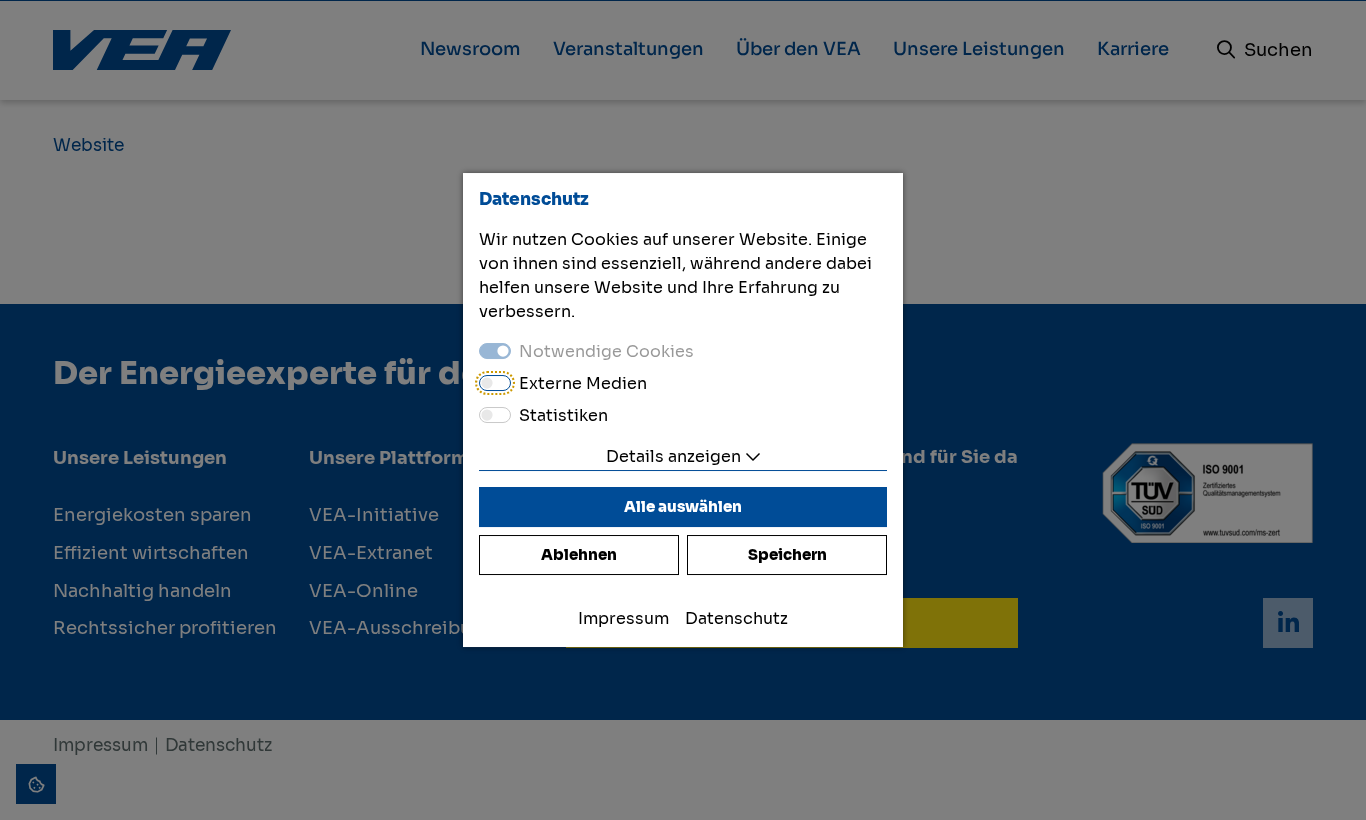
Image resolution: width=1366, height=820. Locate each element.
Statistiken (563, 415)
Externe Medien (583, 383)
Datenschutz (736, 618)
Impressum (623, 618)
